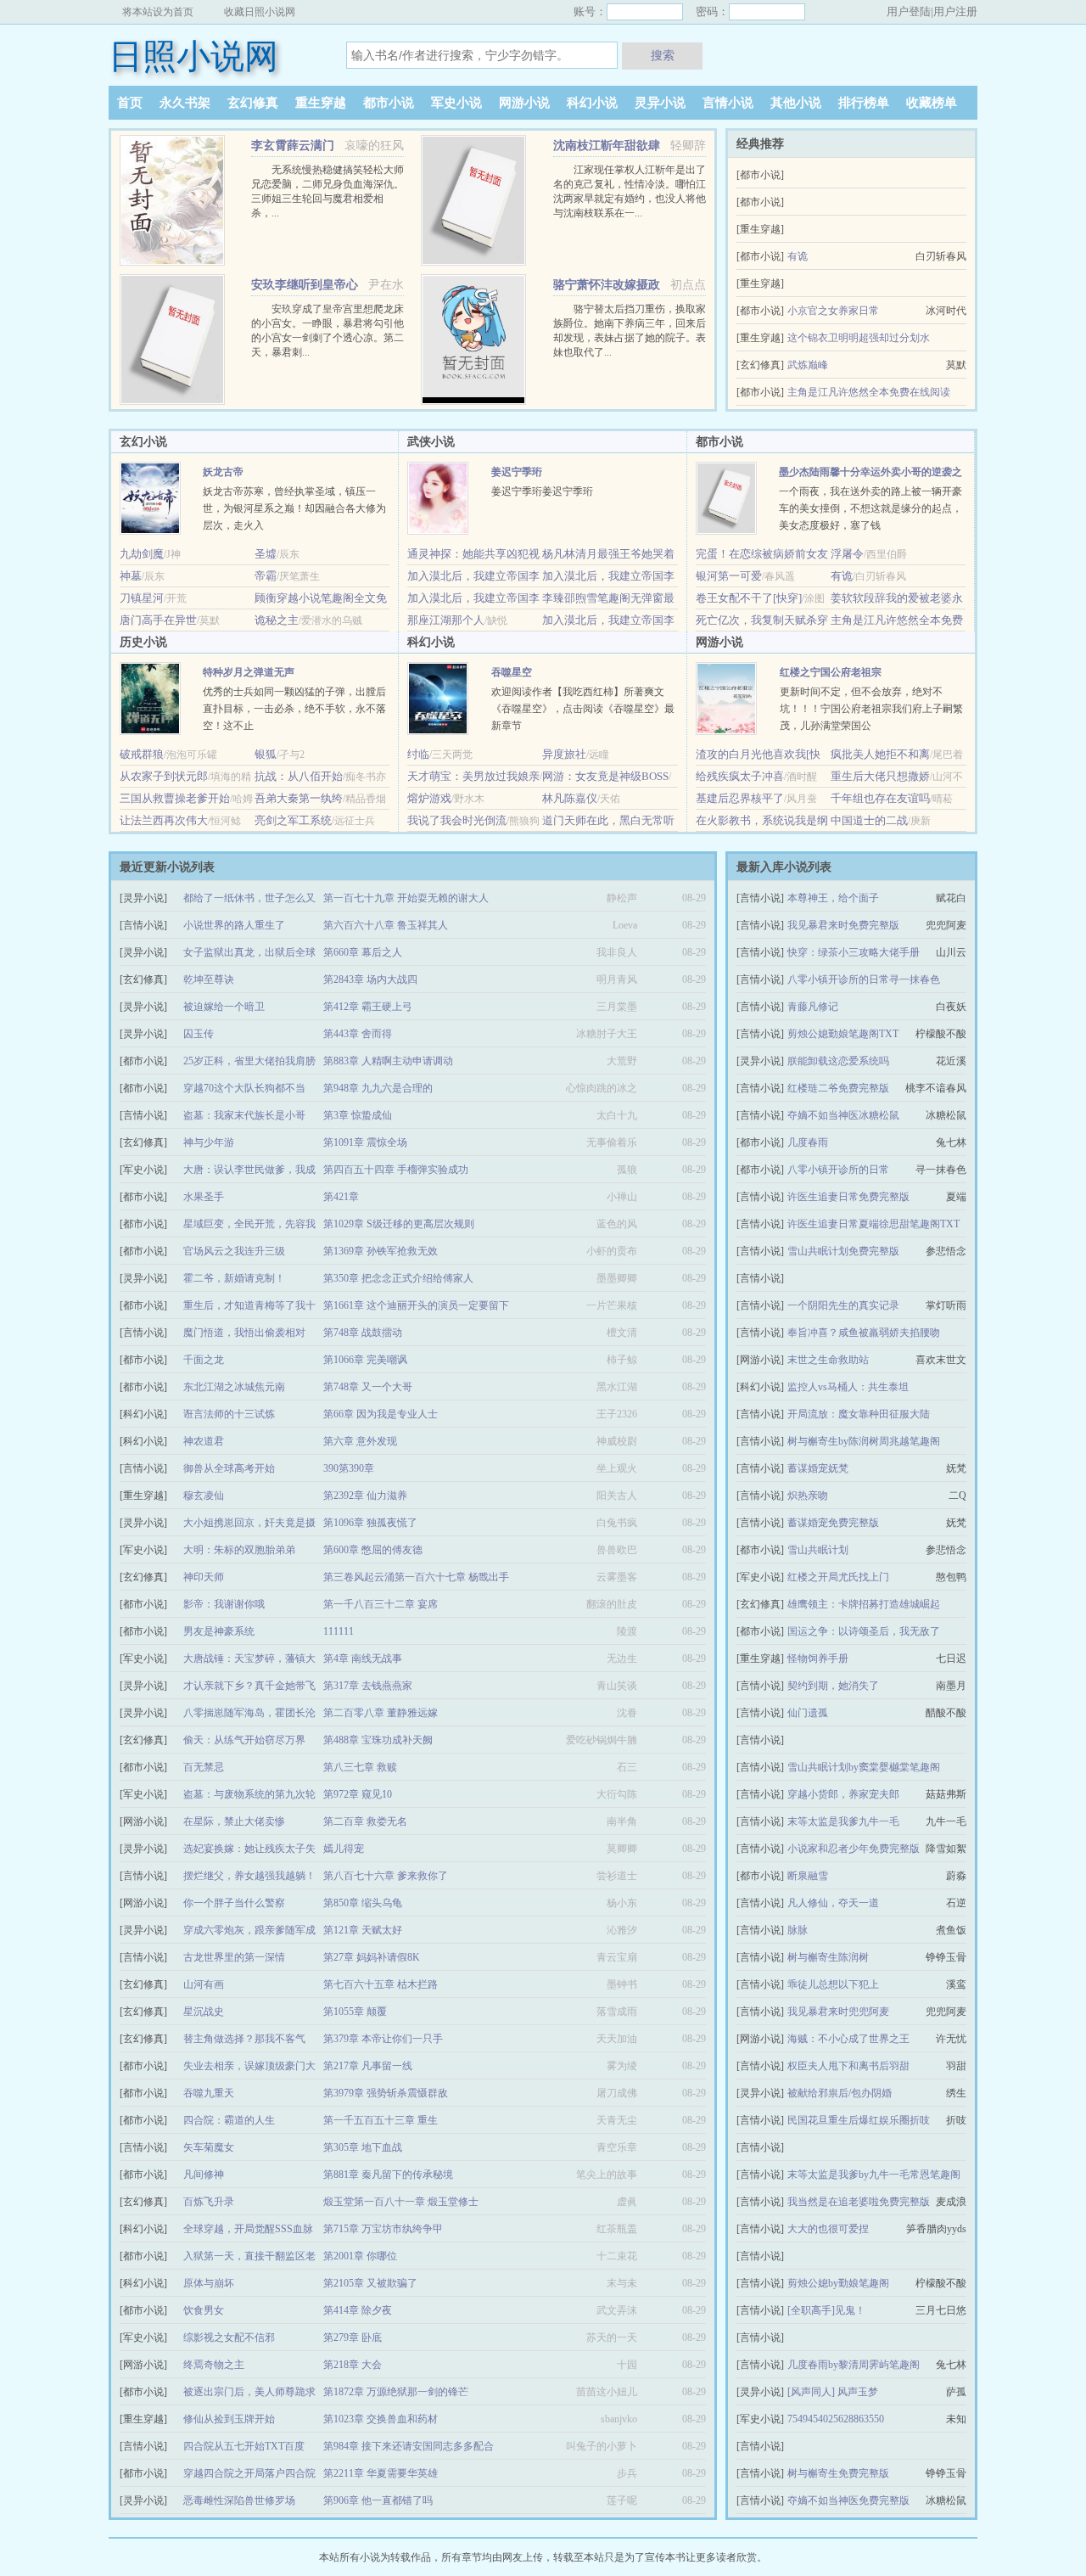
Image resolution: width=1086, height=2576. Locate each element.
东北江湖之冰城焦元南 (234, 1387)
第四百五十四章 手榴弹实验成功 (396, 1170)
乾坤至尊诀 (209, 979)
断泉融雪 (808, 1876)
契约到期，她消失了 (833, 1686)
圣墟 (266, 554)
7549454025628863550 (836, 2419)
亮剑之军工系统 (293, 820)
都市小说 (389, 103)
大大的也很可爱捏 (828, 2229)
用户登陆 (909, 11)
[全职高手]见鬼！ (826, 2310)
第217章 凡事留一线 (368, 2066)
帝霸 (266, 576)
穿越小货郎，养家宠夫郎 (843, 1794)
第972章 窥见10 (358, 1794)
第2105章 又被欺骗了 (370, 2283)
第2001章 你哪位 (360, 2256)
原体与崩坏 (209, 2283)
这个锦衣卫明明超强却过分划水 (859, 338)
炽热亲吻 (808, 1496)
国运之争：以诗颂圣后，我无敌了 (864, 1631)
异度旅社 (564, 754)
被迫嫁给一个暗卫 (224, 1007)
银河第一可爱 (729, 576)
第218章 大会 (353, 2365)
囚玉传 (199, 1034)
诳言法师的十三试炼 (229, 1414)
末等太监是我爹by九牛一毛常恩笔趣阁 (874, 2175)
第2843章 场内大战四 (370, 979)
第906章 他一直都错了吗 (378, 2500)
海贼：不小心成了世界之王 (848, 2039)
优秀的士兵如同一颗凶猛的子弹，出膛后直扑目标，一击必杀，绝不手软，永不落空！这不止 (294, 709)
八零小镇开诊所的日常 (838, 1170)
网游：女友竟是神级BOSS (605, 776)
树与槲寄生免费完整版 (838, 2473)
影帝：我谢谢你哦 (224, 1604)
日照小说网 (193, 56)
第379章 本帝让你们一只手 (383, 2039)
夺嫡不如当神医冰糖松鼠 (843, 1115)
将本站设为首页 (158, 12)
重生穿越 (321, 103)
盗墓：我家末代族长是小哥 (244, 1115)
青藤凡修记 (813, 1007)
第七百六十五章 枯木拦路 (381, 1984)
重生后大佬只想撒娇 (880, 776)
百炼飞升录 (209, 2202)
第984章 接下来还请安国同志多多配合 (409, 2446)
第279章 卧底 (353, 2337)
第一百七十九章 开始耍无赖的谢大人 (406, 898)
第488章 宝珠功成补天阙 (378, 1740)
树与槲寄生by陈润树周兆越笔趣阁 (864, 1441)
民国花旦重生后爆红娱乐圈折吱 (859, 2120)
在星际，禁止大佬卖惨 (234, 1821)
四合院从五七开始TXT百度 (244, 2446)
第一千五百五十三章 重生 (381, 2120)
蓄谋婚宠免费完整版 (833, 1523)
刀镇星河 (142, 598)
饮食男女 (204, 2310)
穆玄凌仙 (204, 1496)
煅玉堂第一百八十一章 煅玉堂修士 (401, 2202)
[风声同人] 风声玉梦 (833, 2392)
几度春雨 (808, 1142)
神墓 (131, 576)
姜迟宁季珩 (517, 472)
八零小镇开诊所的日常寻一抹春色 (864, 979)
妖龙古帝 (223, 472)
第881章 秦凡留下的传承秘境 (388, 2175)
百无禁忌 (204, 1767)
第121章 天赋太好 (363, 1930)
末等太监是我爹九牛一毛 (843, 1821)
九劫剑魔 (142, 554)
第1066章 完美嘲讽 (365, 1360)
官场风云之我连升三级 (234, 1251)
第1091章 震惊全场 (365, 1142)
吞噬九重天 (209, 2093)
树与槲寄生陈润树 (828, 1957)
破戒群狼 (142, 754)
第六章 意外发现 (360, 1441)
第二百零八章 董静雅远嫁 (381, 1713)
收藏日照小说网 (260, 12)
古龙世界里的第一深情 (234, 1957)
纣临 (418, 754)
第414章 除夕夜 (358, 2310)
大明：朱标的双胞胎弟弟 (239, 1550)
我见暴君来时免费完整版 (843, 925)
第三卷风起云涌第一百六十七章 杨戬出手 (416, 1577)
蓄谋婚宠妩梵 (818, 1468)
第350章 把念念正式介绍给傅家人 (398, 1278)
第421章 (341, 1197)
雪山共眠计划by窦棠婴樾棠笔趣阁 (864, 1767)
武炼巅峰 (808, 365)
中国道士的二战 (869, 820)
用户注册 (955, 11)
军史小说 (456, 103)
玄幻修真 (253, 103)
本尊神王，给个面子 (833, 898)
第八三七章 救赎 (360, 1767)
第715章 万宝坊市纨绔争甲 (383, 2229)
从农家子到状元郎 (164, 776)
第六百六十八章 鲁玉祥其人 (386, 925)
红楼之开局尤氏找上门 (838, 1577)
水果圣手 (204, 1197)
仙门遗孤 (808, 1713)
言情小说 (728, 103)
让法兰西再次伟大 (164, 820)
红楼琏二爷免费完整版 (838, 1088)
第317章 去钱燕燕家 (368, 1686)
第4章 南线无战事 (363, 1658)
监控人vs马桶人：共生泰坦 (848, 1387)
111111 (339, 1631)
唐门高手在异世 (158, 620)
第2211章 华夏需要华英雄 (381, 2473)
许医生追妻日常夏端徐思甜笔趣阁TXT (873, 1224)
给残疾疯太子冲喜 (740, 776)
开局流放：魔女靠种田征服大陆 (859, 1414)
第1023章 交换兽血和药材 (381, 2419)
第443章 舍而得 (358, 1034)
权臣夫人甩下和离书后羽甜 (848, 2066)
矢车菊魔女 (209, 2147)
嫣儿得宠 (344, 1849)
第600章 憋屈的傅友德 (373, 1550)
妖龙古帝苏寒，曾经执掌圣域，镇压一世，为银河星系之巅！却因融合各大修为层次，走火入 (294, 508)
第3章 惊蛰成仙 (358, 1115)
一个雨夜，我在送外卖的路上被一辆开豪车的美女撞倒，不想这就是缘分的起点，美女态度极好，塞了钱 (870, 508)
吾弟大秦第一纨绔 (299, 798)
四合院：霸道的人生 (229, 2120)
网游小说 (524, 103)
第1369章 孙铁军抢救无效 (381, 1251)
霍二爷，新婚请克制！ (234, 1278)
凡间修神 (204, 2175)
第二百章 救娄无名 (365, 1821)
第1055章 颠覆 (355, 2012)
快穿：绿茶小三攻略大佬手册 (854, 952)
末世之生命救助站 (828, 1360)
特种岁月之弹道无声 (249, 672)
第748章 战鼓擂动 (363, 1333)
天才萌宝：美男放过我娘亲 (473, 776)
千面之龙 (204, 1360)
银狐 (266, 754)
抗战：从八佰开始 (299, 776)
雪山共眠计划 (818, 1550)
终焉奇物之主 (214, 2365)
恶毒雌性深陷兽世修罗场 (239, 2500)
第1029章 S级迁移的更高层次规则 (399, 1224)
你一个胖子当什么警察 (234, 1903)
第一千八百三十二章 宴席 (381, 1604)
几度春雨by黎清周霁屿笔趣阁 (854, 2365)
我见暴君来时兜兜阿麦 (838, 2012)
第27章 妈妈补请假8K (372, 1957)
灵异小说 (660, 103)
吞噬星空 (512, 672)
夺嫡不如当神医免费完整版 (848, 2500)
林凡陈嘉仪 (570, 798)
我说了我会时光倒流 (457, 820)
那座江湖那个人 (446, 620)
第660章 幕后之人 (363, 952)
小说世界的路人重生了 (234, 925)
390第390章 (349, 1468)
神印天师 (204, 1577)
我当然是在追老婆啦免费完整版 (859, 2202)
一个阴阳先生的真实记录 (843, 1305)
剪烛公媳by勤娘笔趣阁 (838, 2283)
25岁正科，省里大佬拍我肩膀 (249, 1061)
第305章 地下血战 (363, 2147)
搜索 (663, 55)
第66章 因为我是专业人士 (381, 1414)
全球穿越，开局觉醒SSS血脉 (248, 2229)
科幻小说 (592, 103)
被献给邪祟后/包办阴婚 (840, 2093)
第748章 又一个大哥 (368, 1387)
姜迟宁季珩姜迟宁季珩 (542, 491)
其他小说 (796, 103)
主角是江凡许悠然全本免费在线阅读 (869, 392)
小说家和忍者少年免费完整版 (854, 1849)
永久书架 (185, 103)
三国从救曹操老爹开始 (175, 798)
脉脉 (798, 1930)
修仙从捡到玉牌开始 (229, 2419)
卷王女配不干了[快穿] (749, 598)
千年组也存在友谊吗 (880, 798)
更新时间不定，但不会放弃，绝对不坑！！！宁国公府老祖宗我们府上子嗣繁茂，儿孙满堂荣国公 (871, 709)
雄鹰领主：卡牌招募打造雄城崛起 (864, 1604)
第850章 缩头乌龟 (363, 1903)
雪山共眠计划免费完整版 (843, 1251)
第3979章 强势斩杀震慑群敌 (386, 2093)
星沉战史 (204, 2012)
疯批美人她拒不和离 (880, 754)
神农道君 (204, 1441)
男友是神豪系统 (219, 1631)
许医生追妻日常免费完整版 (848, 1197)
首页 (130, 103)
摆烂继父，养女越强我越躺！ (249, 1876)
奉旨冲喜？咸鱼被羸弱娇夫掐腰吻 (864, 1333)
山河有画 (204, 1984)
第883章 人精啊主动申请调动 (388, 1061)
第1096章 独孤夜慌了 (370, 1523)
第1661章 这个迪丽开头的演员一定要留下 (416, 1305)
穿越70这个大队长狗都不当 (244, 1088)
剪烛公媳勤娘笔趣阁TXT (843, 1034)
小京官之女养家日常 (833, 311)
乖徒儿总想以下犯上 (833, 1984)
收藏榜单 (932, 103)
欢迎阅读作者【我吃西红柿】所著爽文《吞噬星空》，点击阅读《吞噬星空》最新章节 (583, 709)
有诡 (798, 256)
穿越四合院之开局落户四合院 (249, 2473)
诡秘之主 (277, 620)
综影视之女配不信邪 (229, 2337)
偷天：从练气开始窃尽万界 (244, 1740)
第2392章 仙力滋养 (365, 1496)
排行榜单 (864, 103)
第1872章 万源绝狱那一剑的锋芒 (396, 2392)
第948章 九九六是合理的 (378, 1088)
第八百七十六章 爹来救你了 (386, 1876)
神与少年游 (209, 1142)
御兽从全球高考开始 (229, 1468)
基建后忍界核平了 (740, 798)
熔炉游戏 (429, 798)
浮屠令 (847, 554)
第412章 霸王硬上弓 (368, 1007)
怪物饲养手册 (818, 1658)
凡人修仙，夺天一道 (833, 1903)
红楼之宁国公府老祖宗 (831, 672)
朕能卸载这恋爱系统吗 (838, 1061)
